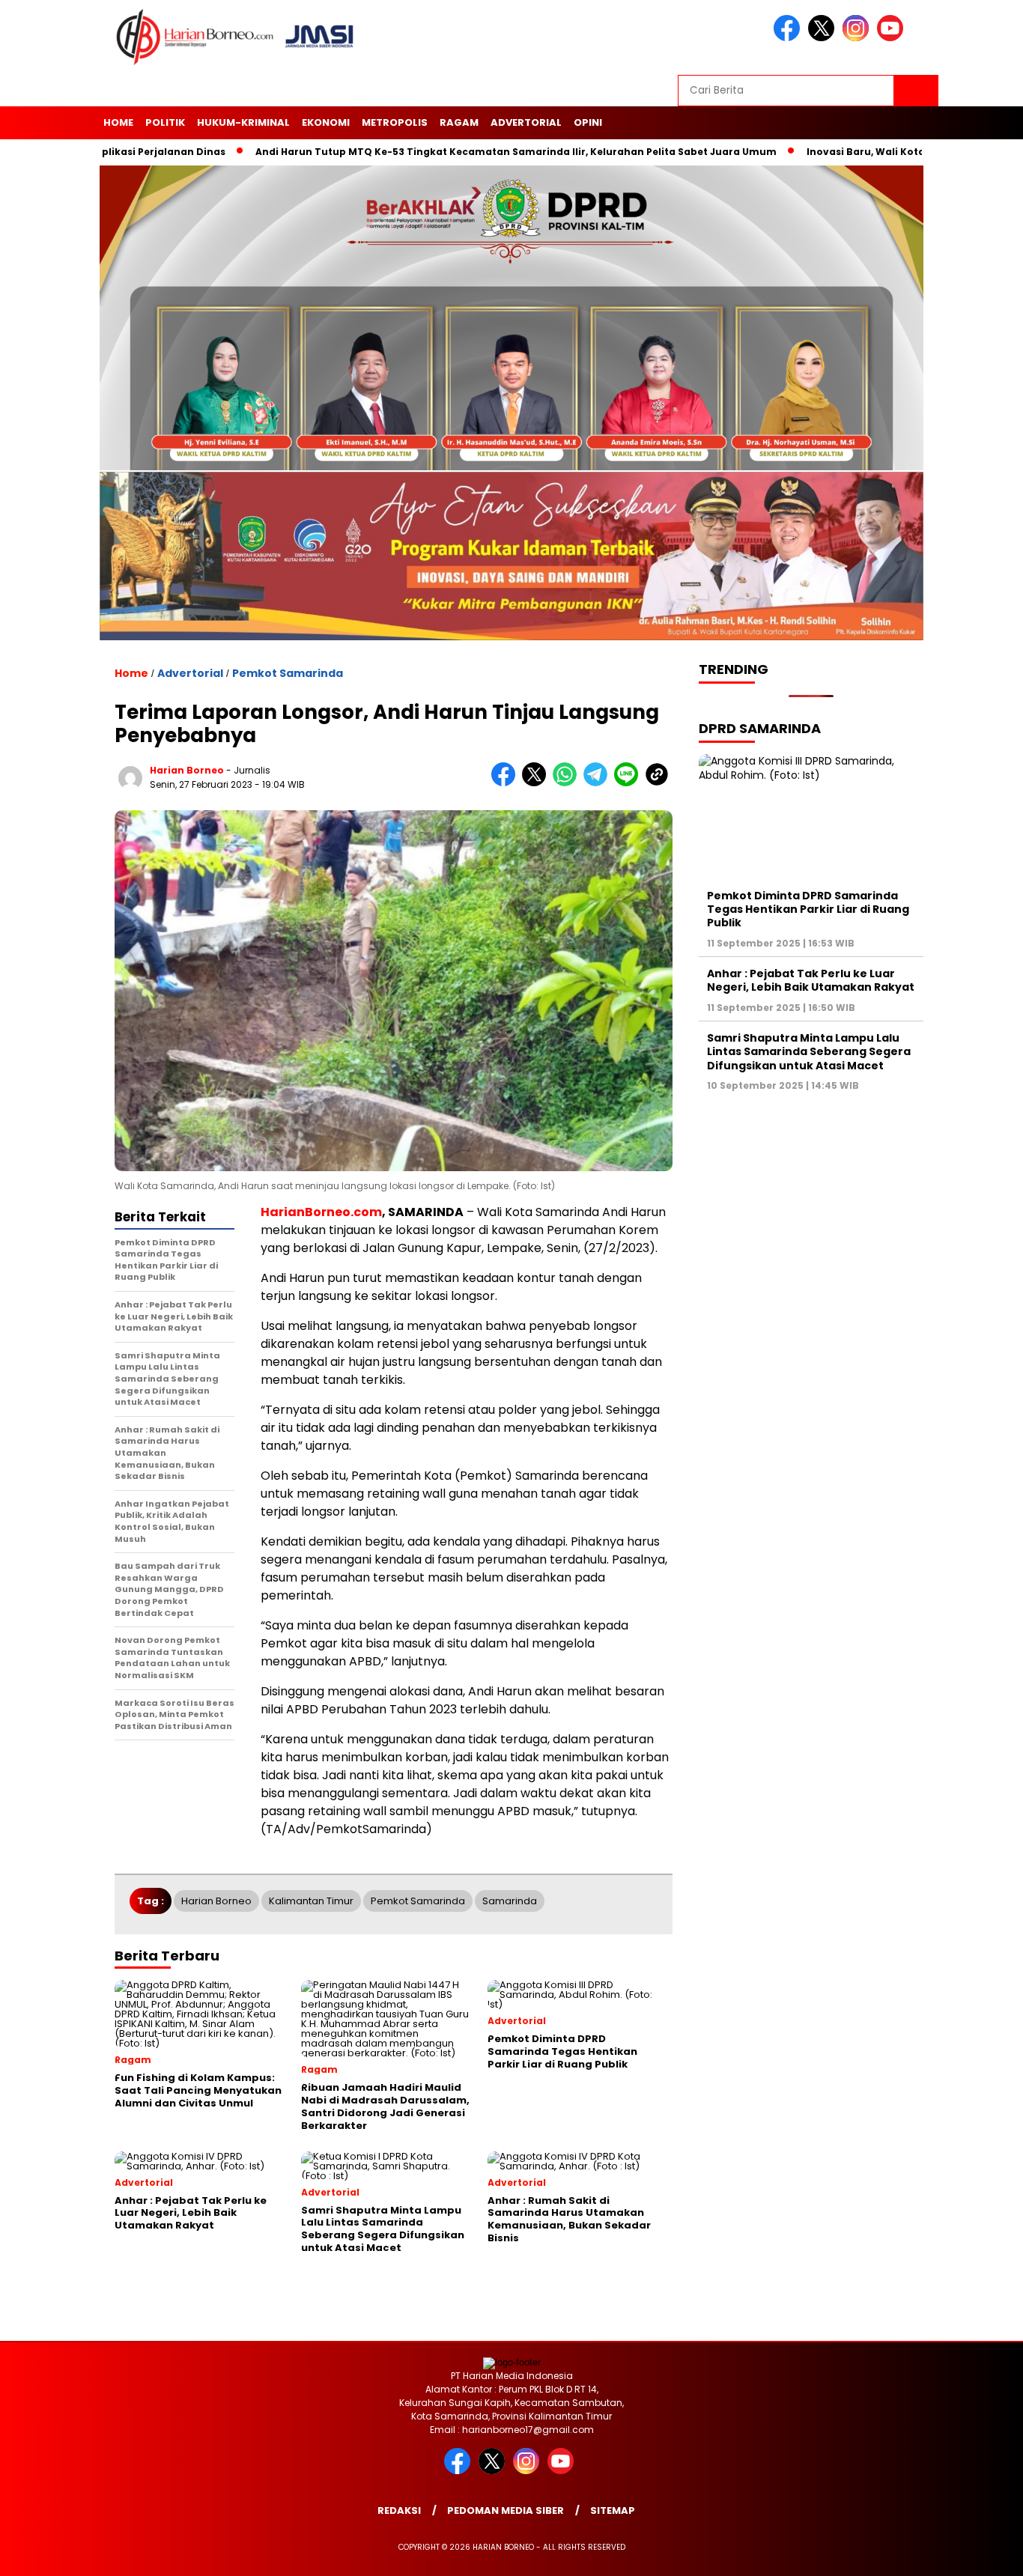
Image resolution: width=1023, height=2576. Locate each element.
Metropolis (395, 122)
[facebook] (789, 38)
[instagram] (858, 38)
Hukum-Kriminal (243, 122)
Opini (588, 122)
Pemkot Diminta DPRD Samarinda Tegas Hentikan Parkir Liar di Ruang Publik (808, 909)
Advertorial (526, 122)
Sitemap (613, 2510)
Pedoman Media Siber (506, 2510)
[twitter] (824, 38)
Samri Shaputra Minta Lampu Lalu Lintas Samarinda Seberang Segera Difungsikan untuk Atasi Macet (809, 1051)
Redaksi (399, 2510)
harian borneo (187, 770)
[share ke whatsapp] (568, 783)
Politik (165, 122)
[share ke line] (629, 783)
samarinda (510, 1901)
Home (118, 122)
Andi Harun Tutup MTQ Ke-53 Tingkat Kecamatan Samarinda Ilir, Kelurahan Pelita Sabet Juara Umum (443, 152)
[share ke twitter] (537, 783)
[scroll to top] (980, 2553)
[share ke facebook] (507, 783)
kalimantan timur (311, 1901)
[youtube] (893, 38)
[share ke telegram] (599, 783)
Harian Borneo (216, 1901)
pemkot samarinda (418, 1901)
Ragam (459, 122)
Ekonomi (326, 122)
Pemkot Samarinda (288, 673)
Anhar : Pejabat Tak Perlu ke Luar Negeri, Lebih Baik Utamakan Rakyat (811, 980)
